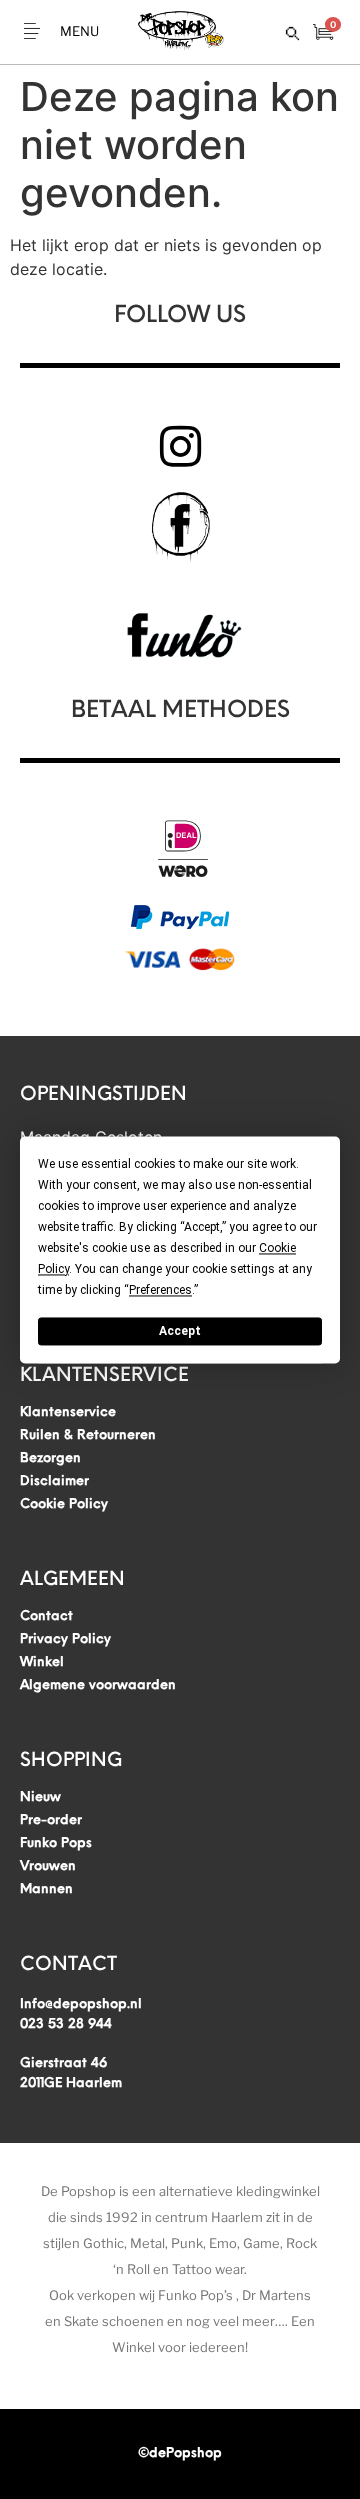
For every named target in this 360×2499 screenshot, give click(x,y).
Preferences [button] (160, 1290)
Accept (180, 1331)
